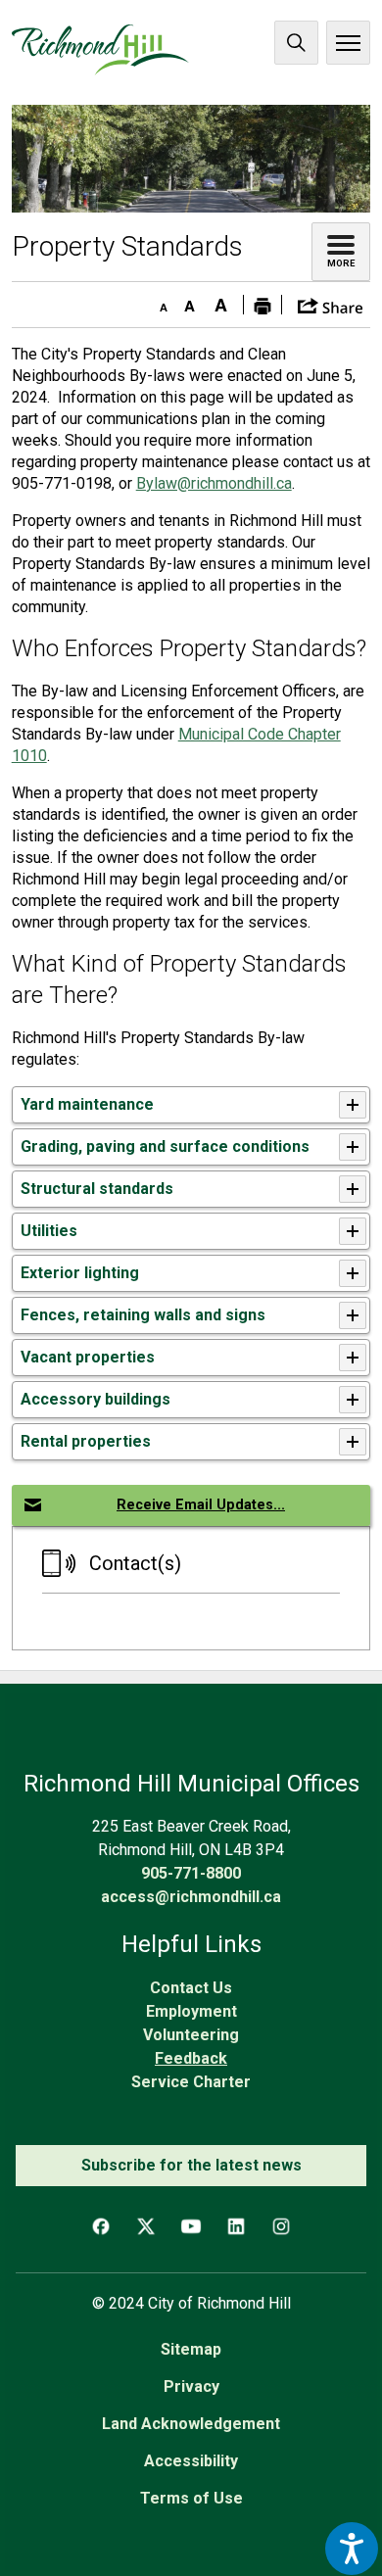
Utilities (49, 1231)
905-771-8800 (191, 1873)
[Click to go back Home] (100, 50)
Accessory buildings (95, 1399)
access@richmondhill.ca (191, 1897)
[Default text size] (190, 302)
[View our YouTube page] (191, 2226)
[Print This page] (263, 305)
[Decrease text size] (159, 302)
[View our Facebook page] (101, 2226)
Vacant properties (88, 1357)
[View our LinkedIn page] (236, 2226)
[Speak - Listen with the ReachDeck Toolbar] (352, 2549)
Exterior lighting (80, 1273)
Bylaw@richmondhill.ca (214, 483)
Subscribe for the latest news (191, 2165)
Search (296, 43)
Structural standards (97, 1189)
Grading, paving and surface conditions (165, 1146)
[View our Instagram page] (281, 2226)
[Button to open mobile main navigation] (348, 43)
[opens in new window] (191, 158)
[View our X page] (146, 2226)
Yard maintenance (87, 1104)
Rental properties (86, 1441)
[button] (331, 304)
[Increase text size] (221, 302)
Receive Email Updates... (201, 1505)
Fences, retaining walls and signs (143, 1315)
